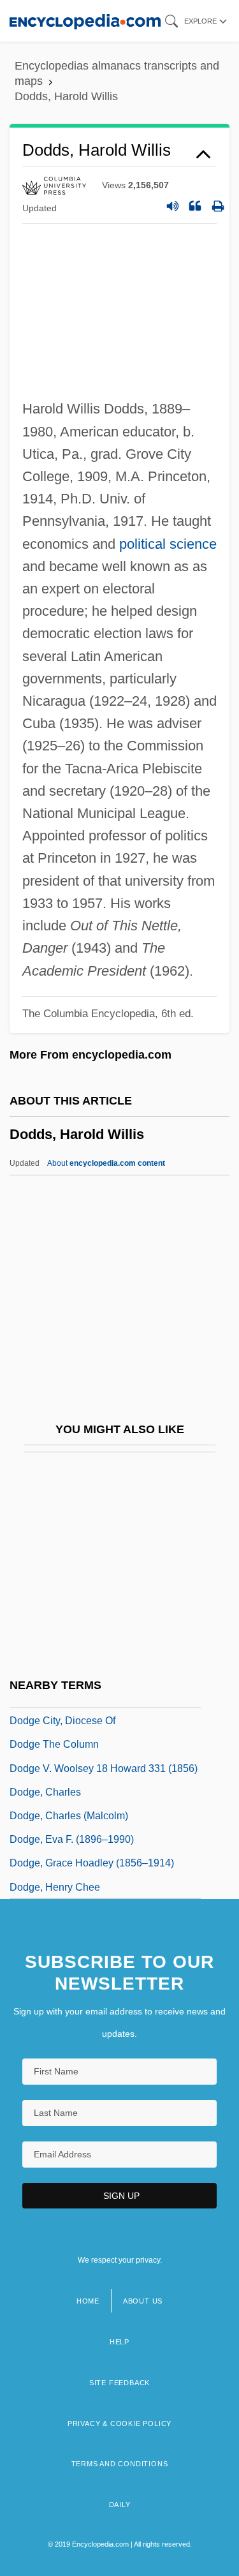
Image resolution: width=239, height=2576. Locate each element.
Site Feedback (119, 2383)
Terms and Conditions (120, 2464)
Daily (120, 2505)
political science (168, 544)
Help (119, 2342)
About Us (143, 2301)
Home (88, 2301)
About (106, 1163)
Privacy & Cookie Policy (119, 2423)
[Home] (85, 21)
